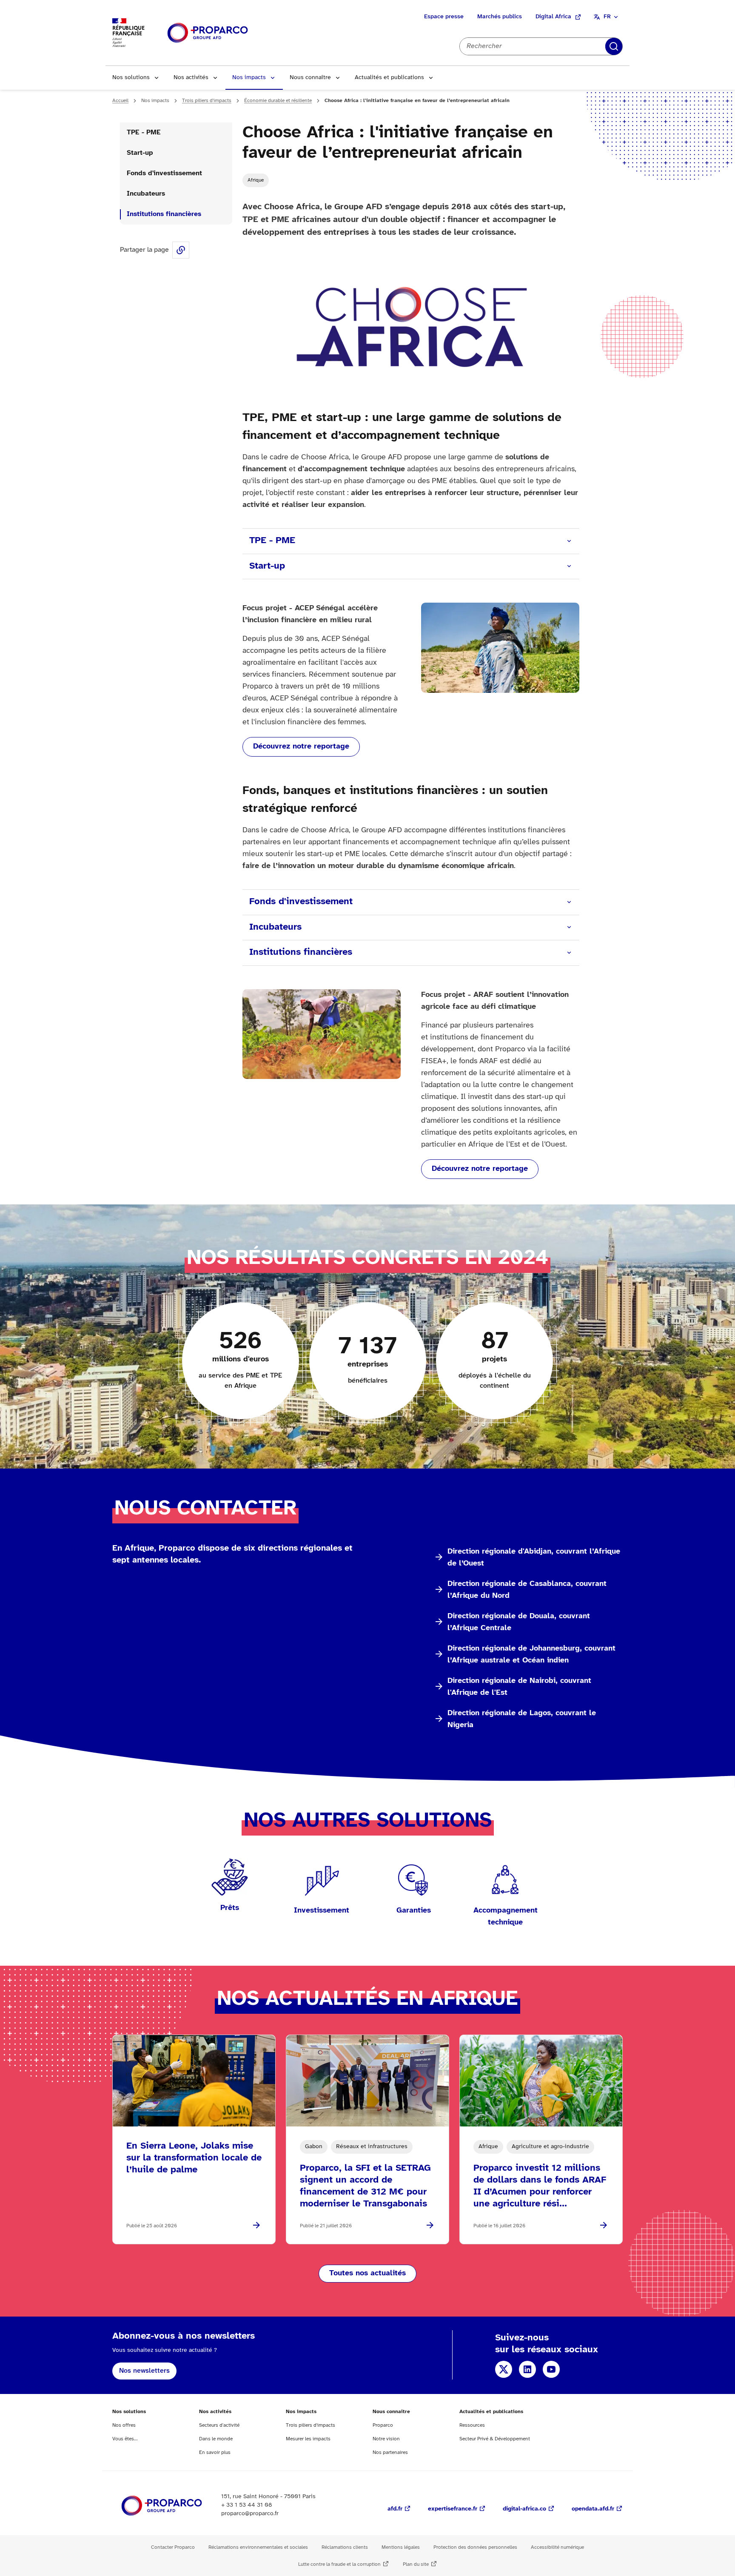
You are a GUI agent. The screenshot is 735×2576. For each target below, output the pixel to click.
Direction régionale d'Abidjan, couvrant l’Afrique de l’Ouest (534, 1558)
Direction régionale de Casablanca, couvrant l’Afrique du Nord (527, 1590)
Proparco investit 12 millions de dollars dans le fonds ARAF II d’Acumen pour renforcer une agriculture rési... (540, 2186)
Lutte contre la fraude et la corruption (339, 2564)
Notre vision (386, 2439)
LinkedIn (527, 2369)
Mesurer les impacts (308, 2439)
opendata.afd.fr (593, 2509)
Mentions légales (401, 2547)
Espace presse (444, 17)
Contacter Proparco (173, 2547)
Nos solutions (131, 78)
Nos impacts (249, 78)
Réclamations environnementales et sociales (258, 2547)
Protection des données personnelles (475, 2547)
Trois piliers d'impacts (207, 101)
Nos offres (124, 2425)
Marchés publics (500, 17)
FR (607, 17)
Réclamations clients (345, 2547)
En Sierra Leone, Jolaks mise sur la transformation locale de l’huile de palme (194, 2158)
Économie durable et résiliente (278, 101)
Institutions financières (164, 214)
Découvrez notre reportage (301, 747)
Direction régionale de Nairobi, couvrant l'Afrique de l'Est (519, 1687)
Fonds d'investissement (164, 173)
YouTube (551, 2369)
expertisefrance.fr (453, 2509)
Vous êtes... (125, 2439)
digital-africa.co (524, 2509)
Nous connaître (310, 78)
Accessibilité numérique (557, 2547)
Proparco (383, 2425)
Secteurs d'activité (219, 2425)
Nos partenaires (390, 2452)
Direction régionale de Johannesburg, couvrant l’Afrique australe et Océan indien (531, 1655)
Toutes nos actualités (367, 2273)
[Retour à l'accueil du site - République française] (208, 33)
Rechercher (614, 46)
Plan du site (416, 2564)
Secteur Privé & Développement (495, 2439)
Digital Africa (553, 17)
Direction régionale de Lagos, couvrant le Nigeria (522, 1719)
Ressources (472, 2425)
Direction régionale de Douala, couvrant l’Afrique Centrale (519, 1622)
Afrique (256, 180)
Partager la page (181, 250)
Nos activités (191, 78)
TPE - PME (144, 132)
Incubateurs (146, 194)
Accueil (120, 101)
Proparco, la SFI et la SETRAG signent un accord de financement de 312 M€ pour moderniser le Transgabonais (365, 2186)
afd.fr (395, 2509)
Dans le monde (216, 2439)
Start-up (140, 153)
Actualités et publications (389, 78)
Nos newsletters (144, 2371)
